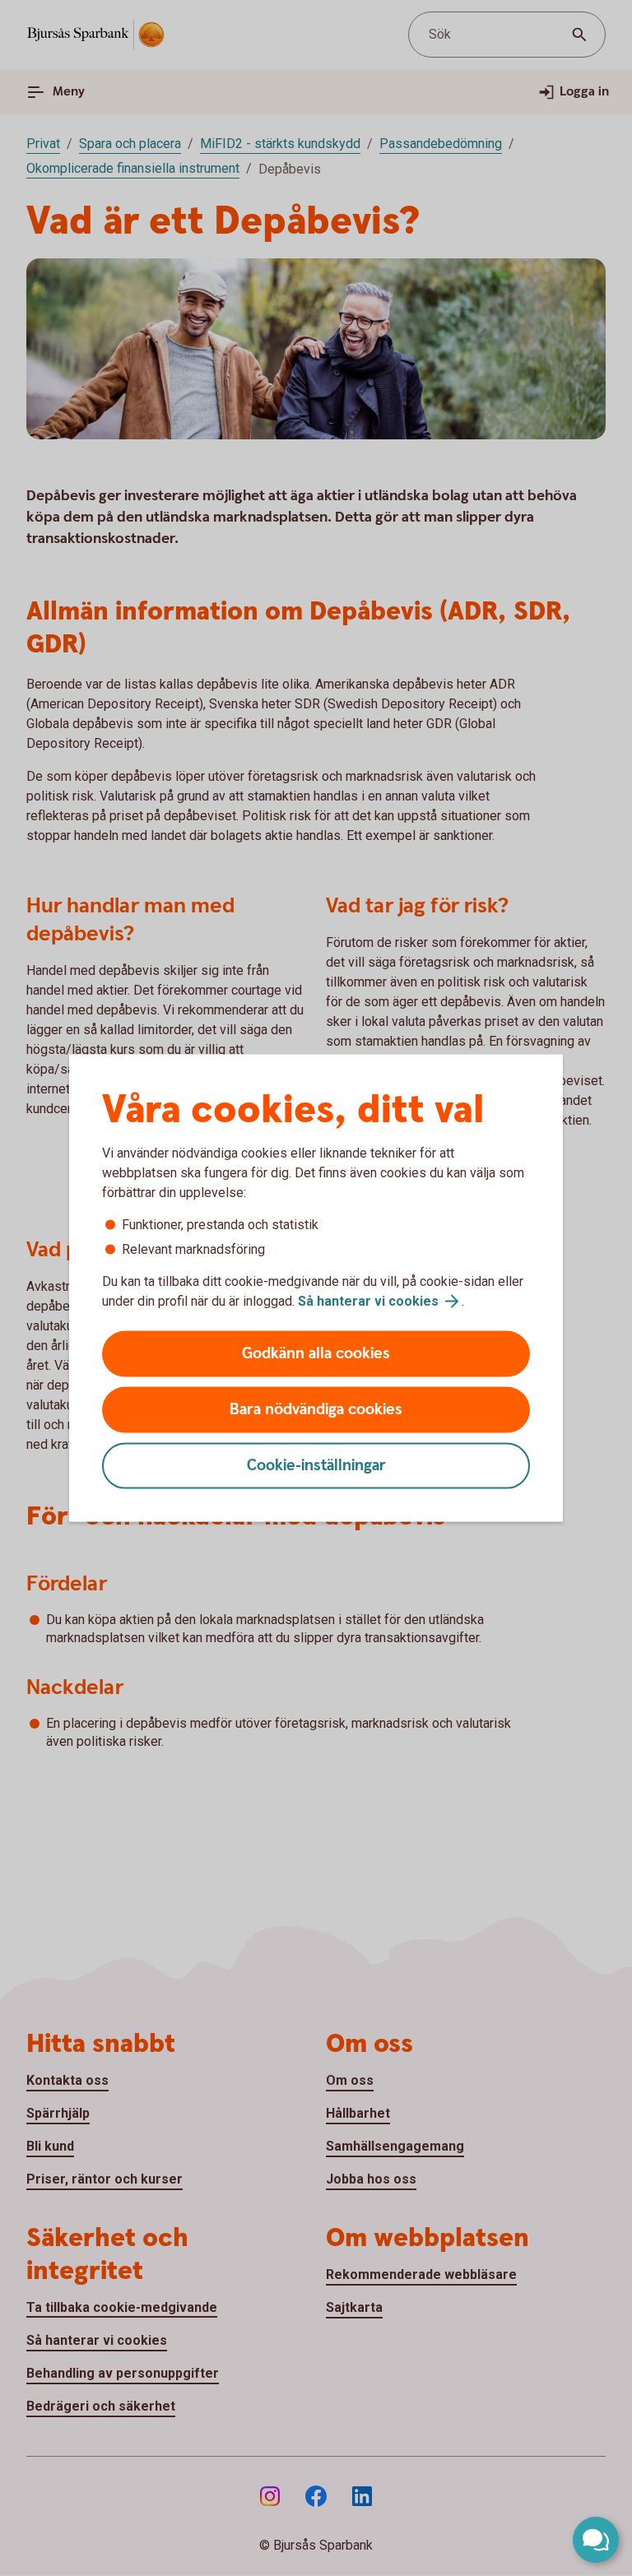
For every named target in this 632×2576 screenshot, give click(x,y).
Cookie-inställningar (316, 1466)
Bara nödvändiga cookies (316, 1410)
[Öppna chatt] (596, 2540)
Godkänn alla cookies (316, 1354)
